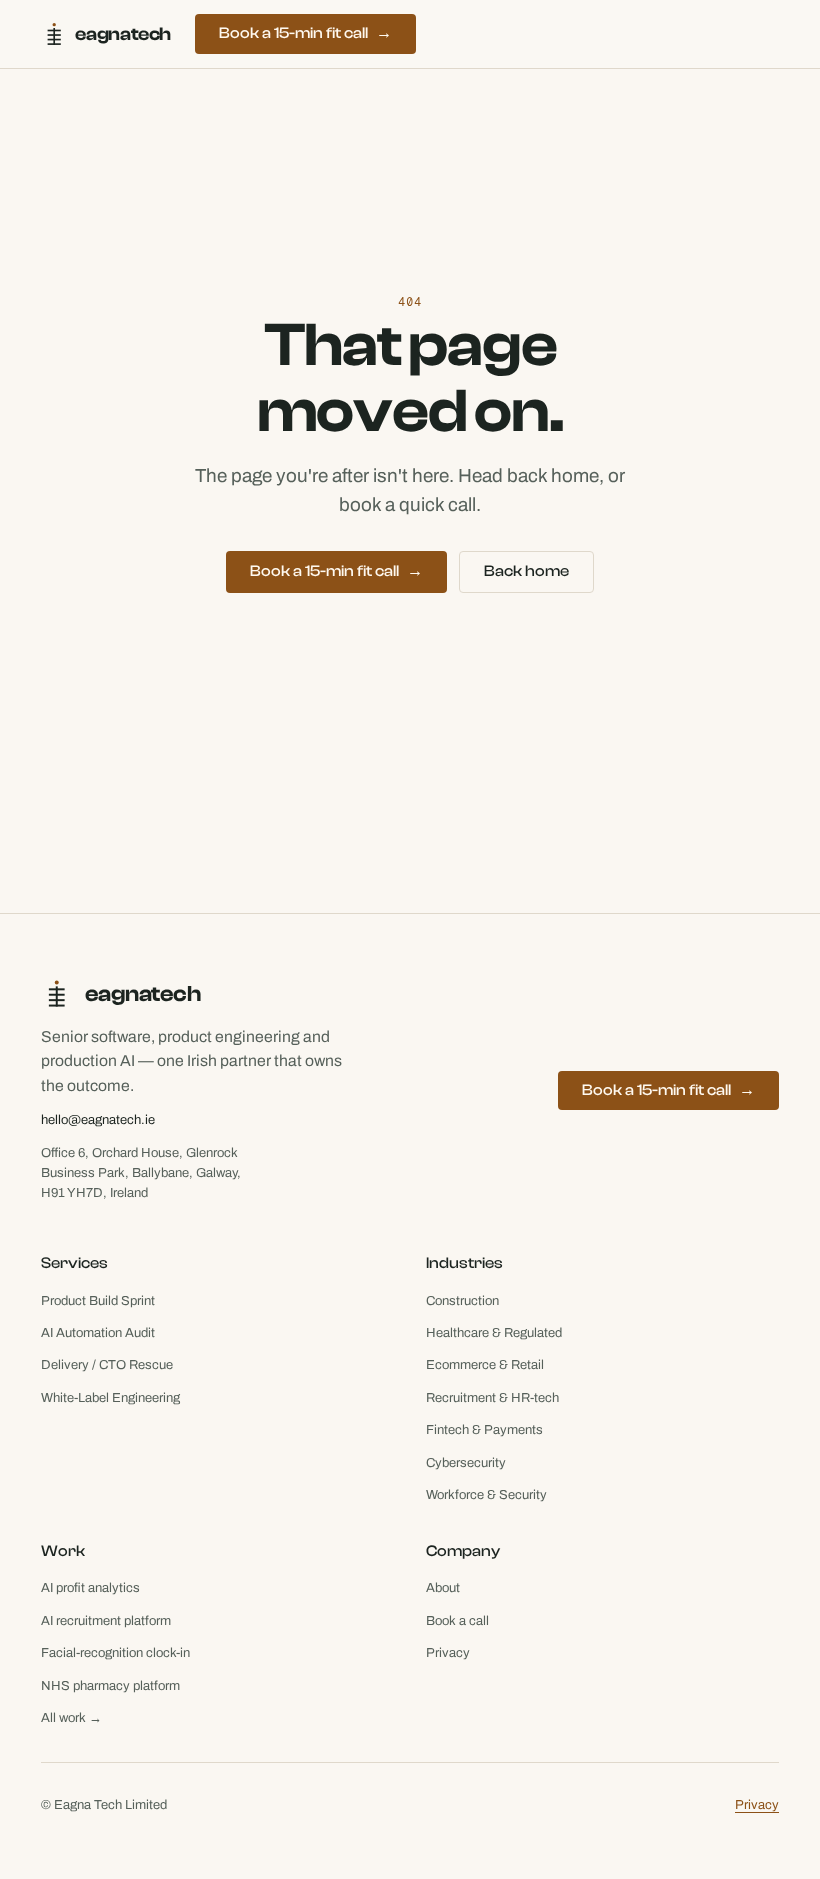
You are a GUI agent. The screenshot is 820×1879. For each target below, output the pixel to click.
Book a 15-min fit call (305, 33)
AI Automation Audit (98, 1333)
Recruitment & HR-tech (492, 1398)
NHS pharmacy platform (110, 1686)
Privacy (448, 1653)
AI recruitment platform (106, 1621)
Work (63, 1551)
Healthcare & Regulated (494, 1333)
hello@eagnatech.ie (98, 1120)
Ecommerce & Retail (485, 1365)
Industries (464, 1263)
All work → (71, 1718)
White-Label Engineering (110, 1398)
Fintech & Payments (484, 1430)
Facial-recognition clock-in (115, 1653)
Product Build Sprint (98, 1301)
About (443, 1588)
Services (74, 1263)
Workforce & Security (486, 1495)
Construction (462, 1301)
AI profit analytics (90, 1588)
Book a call (457, 1621)
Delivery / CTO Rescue (107, 1365)
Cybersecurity (466, 1463)
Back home (526, 571)
